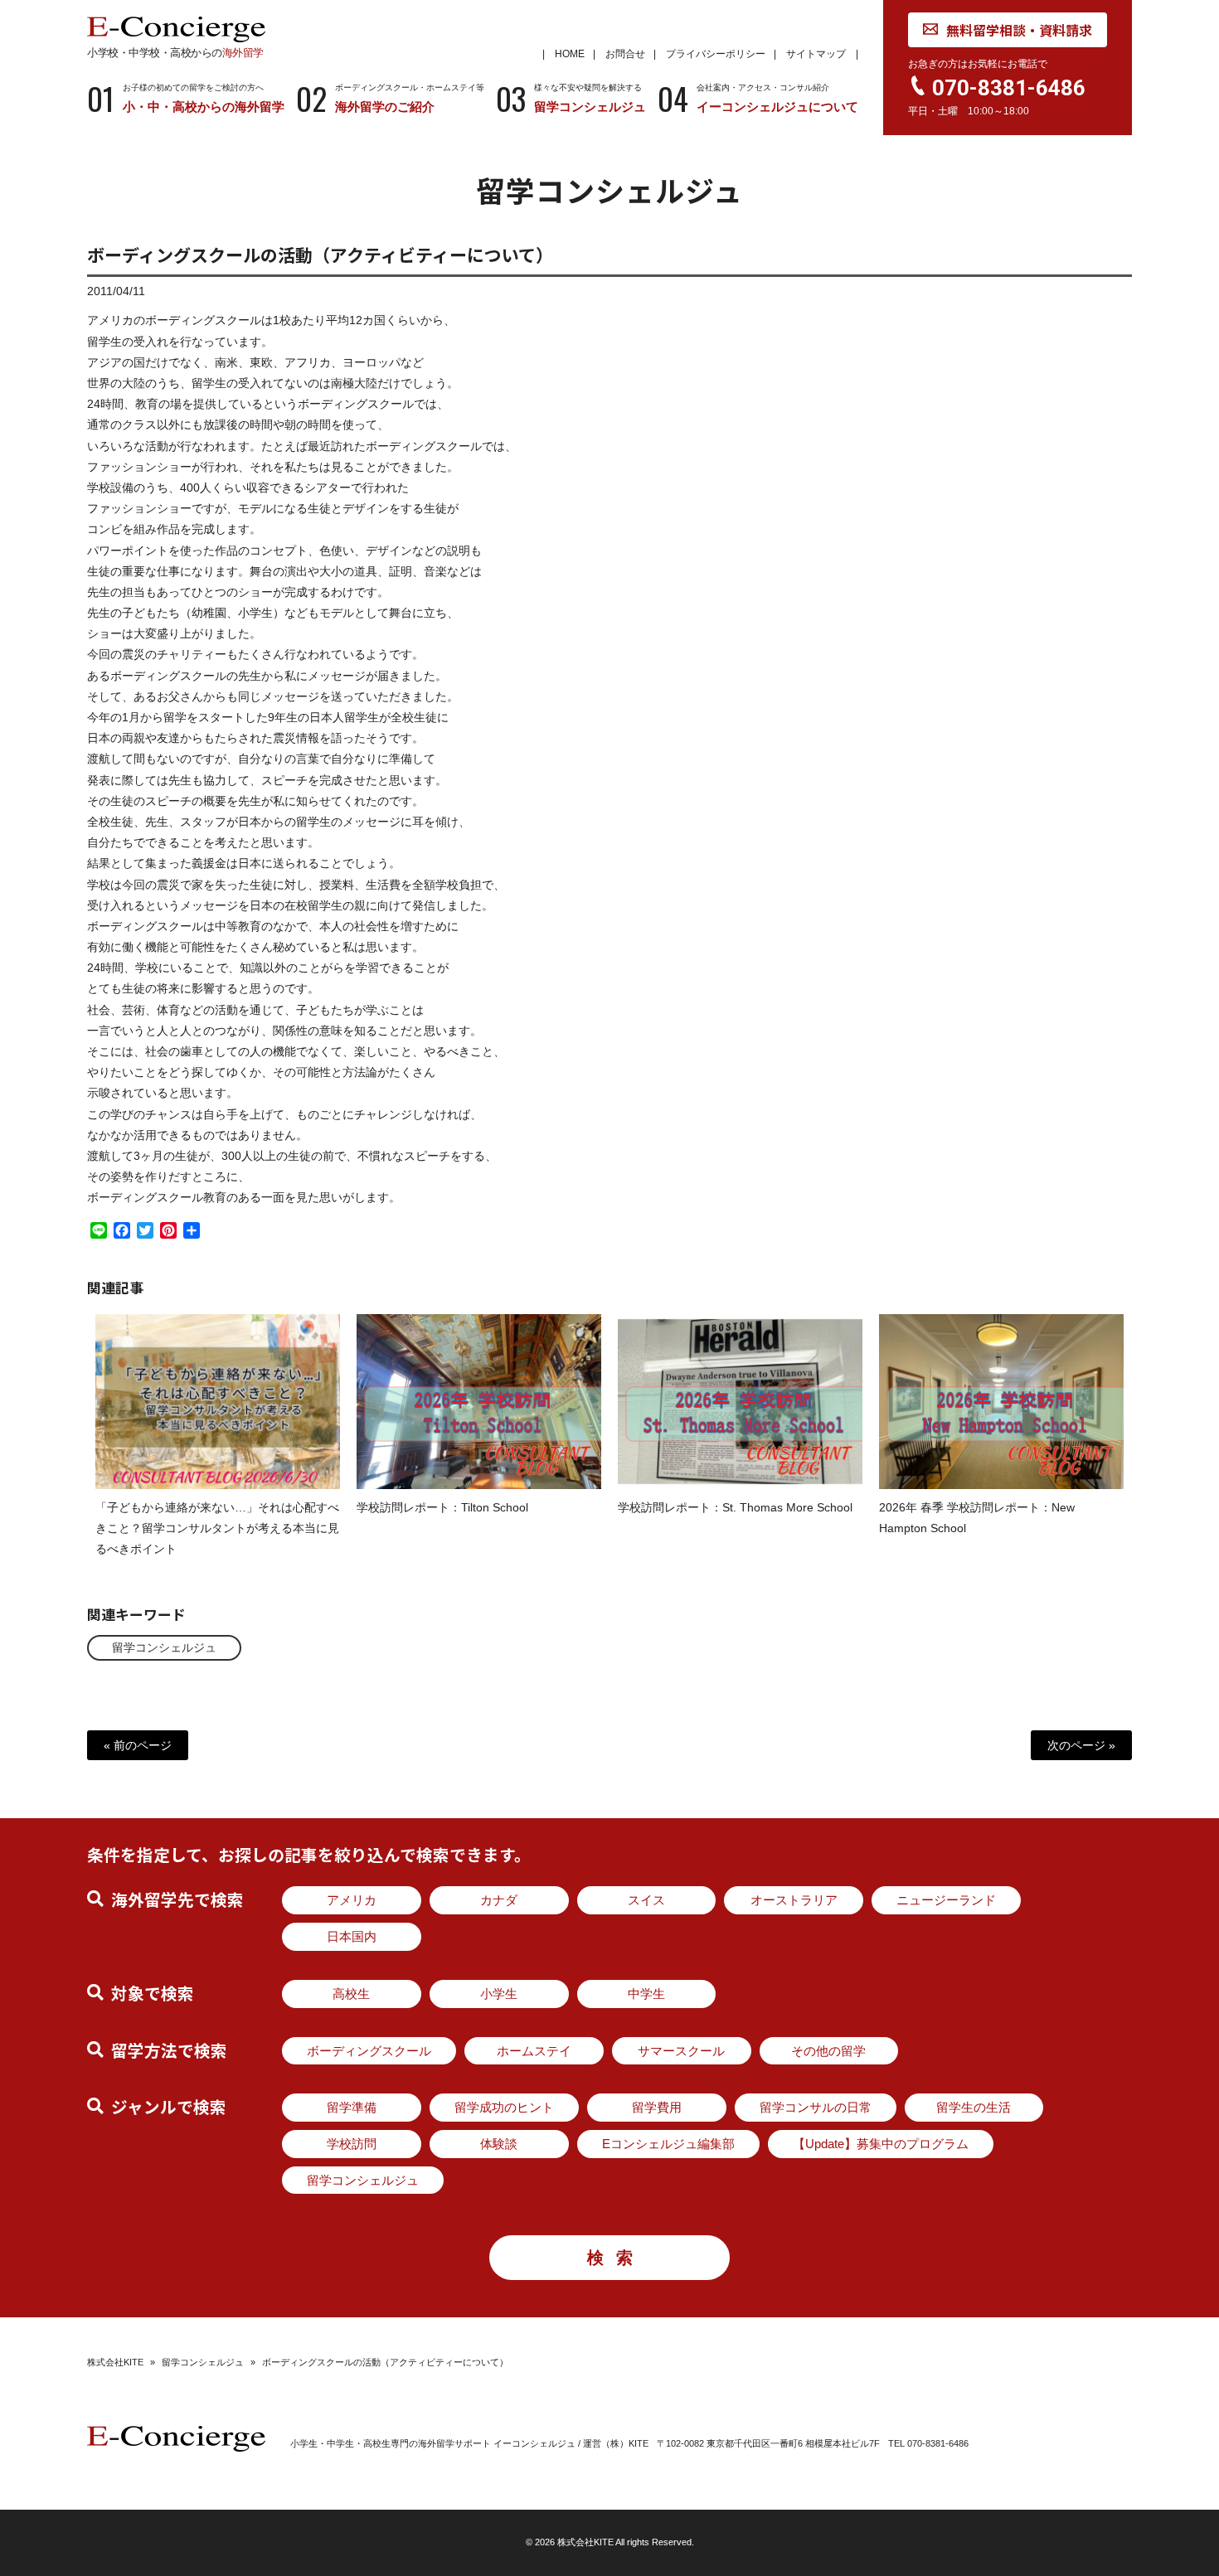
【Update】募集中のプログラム (881, 2144)
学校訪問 (352, 2144)
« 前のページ (138, 1745)
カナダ (499, 1900)
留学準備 (352, 2107)
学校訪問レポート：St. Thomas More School (735, 1507)
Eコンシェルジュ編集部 (668, 2144)
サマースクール (681, 2051)
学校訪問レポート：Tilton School (442, 1507)
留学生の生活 (974, 2107)
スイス (646, 1900)
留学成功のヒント (504, 2107)
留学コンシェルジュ (164, 1647)
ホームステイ (534, 2051)
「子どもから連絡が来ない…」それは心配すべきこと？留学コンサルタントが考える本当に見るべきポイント (217, 1528)
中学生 (646, 1994)
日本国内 (352, 1936)
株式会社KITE (115, 2362)
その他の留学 (828, 2051)
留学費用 (657, 2107)
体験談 (499, 2144)
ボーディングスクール (369, 2051)
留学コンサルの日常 (816, 2107)
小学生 (499, 1994)
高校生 (351, 1994)
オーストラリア (794, 1900)
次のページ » (1081, 1745)
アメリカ (352, 1900)
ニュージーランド (946, 1900)
